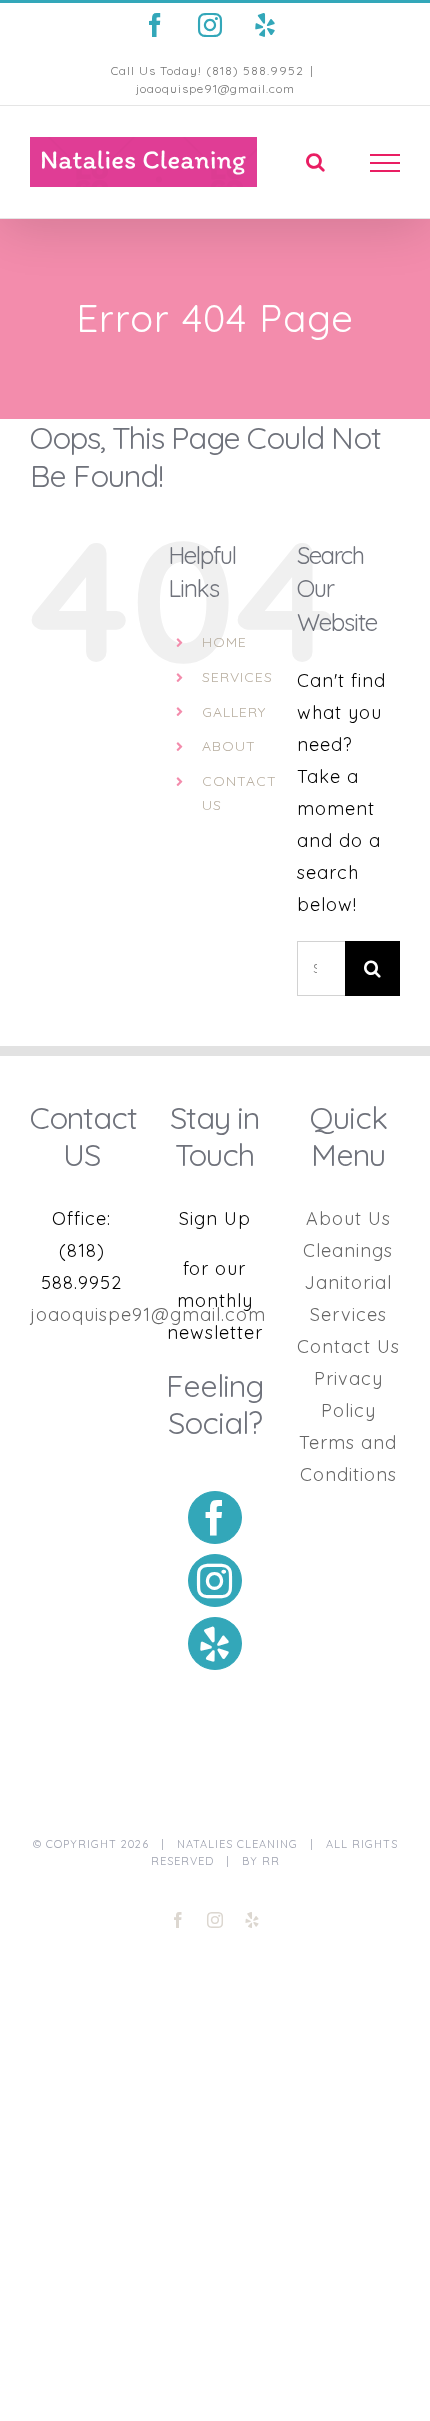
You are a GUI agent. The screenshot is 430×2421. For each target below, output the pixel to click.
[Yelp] (215, 1643)
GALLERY (234, 712)
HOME (224, 642)
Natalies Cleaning (237, 1844)
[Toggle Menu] (385, 163)
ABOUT (229, 746)
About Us (348, 1218)
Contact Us (348, 1346)
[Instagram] (215, 1580)
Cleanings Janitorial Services (348, 1282)
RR (271, 1861)
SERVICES (237, 677)
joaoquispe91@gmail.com (215, 88)
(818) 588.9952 (255, 70)
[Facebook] (215, 1517)
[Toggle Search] (316, 162)
